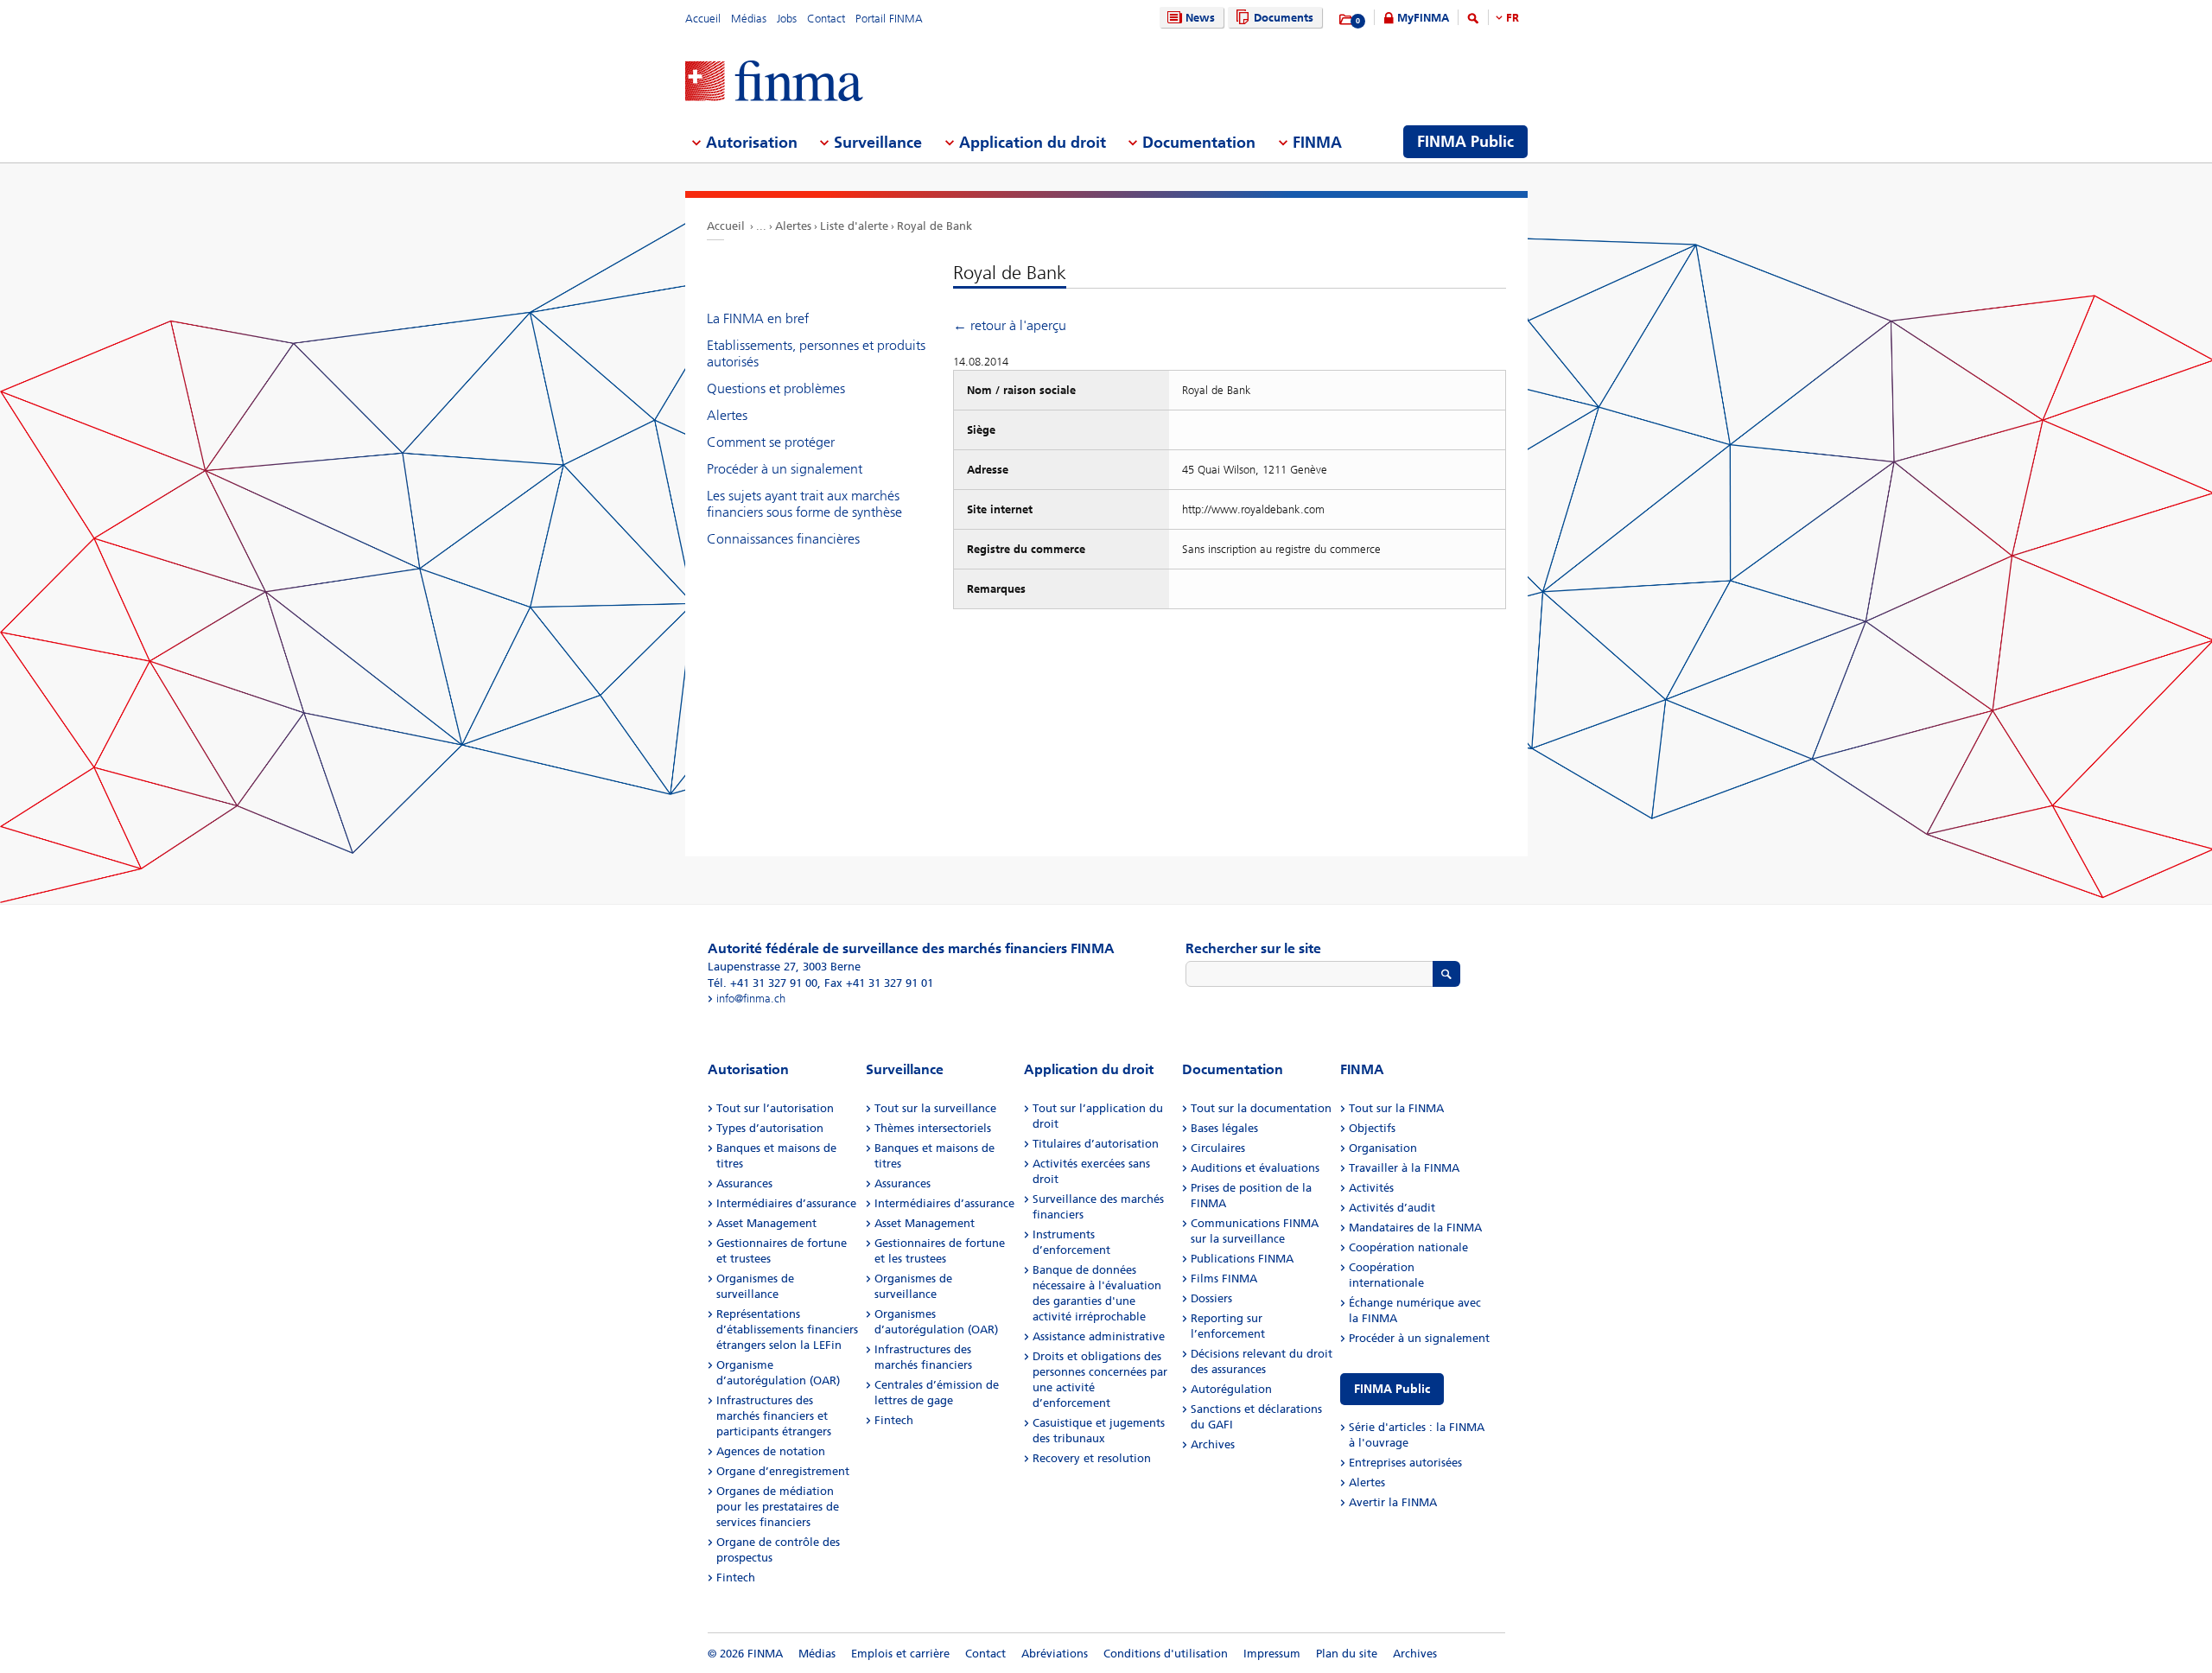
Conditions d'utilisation (1166, 1654)
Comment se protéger (771, 442)
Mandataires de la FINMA (1415, 1228)
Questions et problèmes (776, 388)
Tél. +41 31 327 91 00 (763, 983)
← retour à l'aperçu (1010, 325)
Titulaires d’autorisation (1096, 1144)
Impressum (1272, 1654)
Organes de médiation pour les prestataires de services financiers (778, 1507)
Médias (749, 19)
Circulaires (1218, 1148)
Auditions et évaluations (1255, 1168)
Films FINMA (1224, 1279)
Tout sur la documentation (1261, 1108)
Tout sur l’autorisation (775, 1108)
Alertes (793, 226)
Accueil (703, 19)
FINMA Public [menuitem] (1465, 142)
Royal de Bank (934, 226)
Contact (826, 19)
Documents (1284, 18)
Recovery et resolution (1092, 1458)
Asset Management (766, 1223)
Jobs (787, 19)
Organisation (1383, 1148)
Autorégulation (1231, 1389)
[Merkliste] (1347, 20)
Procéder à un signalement (785, 469)
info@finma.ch (751, 999)
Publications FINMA (1242, 1259)
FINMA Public (1392, 1389)
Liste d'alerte (854, 226)
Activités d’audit (1392, 1208)
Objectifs (1372, 1128)
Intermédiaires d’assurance (786, 1203)
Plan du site (1347, 1654)
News (1200, 18)
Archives (1213, 1444)
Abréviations (1055, 1654)
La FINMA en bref (758, 318)
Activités (1371, 1188)
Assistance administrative (1099, 1336)
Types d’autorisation (770, 1128)
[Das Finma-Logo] (774, 83)
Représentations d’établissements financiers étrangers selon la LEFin (787, 1329)
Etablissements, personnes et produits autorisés (816, 353)
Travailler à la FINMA (1404, 1168)
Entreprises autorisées (1405, 1463)
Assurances (744, 1183)
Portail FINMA (889, 19)
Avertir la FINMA (1393, 1502)
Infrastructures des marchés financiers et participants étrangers (774, 1416)
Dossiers (1211, 1298)
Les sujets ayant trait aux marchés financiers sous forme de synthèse (804, 504)
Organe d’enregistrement (783, 1471)
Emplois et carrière (900, 1654)
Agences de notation (771, 1451)
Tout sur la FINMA (1396, 1108)
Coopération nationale (1408, 1247)
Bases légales (1224, 1128)
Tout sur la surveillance (935, 1108)
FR (1513, 18)
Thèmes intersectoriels (933, 1128)
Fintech (736, 1578)
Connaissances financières (783, 539)
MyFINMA (1423, 18)
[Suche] (1473, 21)
